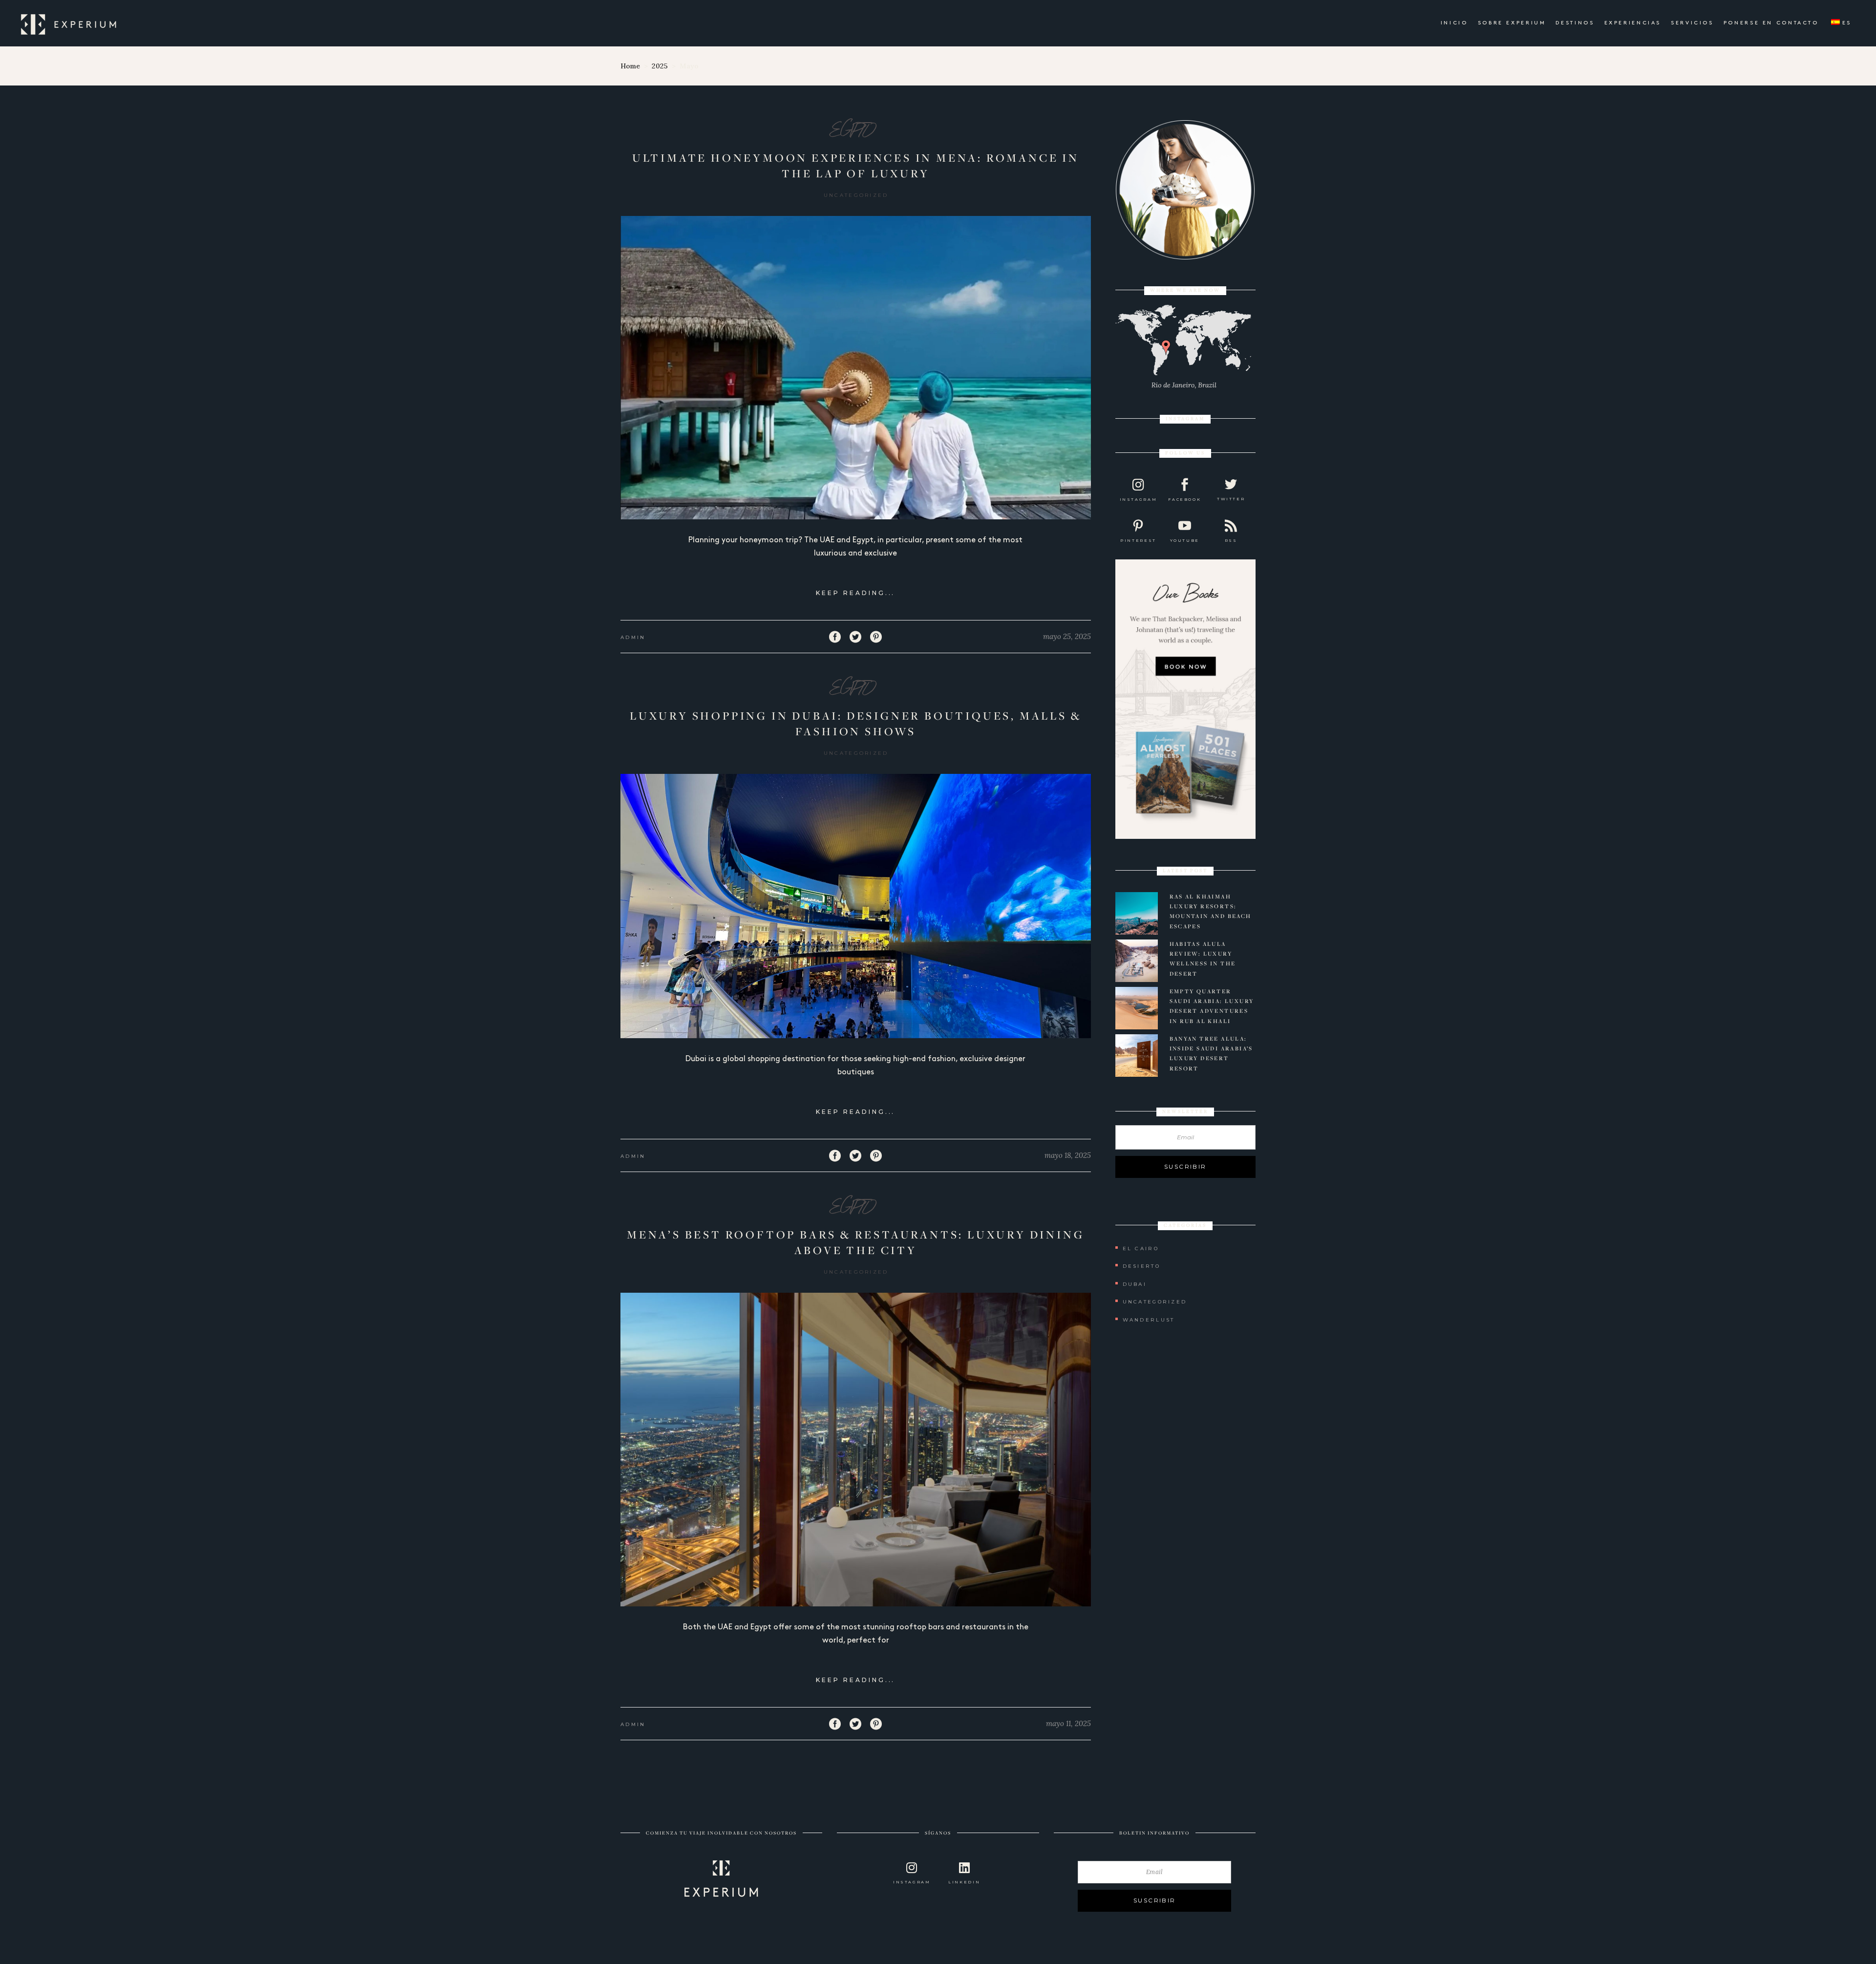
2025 (660, 66)
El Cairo (1141, 1249)
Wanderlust (1149, 1320)
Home (630, 66)
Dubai (1135, 1284)
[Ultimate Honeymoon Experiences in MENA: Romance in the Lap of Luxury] (856, 368)
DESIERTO (1141, 1266)
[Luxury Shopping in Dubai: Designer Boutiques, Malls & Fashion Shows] (856, 906)
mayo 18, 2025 (1068, 1155)
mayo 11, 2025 (1068, 1723)
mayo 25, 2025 (1067, 636)
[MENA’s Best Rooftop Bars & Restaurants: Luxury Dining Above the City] (856, 1450)
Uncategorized (856, 195)
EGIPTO (852, 130)
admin (633, 637)
